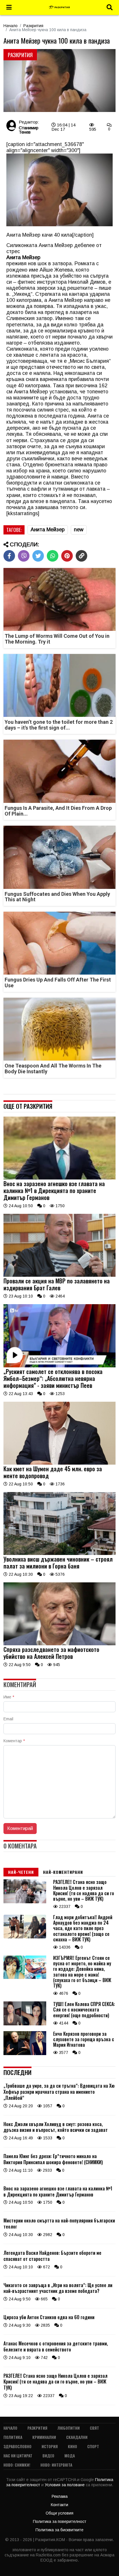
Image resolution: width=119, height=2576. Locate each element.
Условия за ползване (65, 2485)
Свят (94, 2428)
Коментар (14, 1741)
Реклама (60, 2496)
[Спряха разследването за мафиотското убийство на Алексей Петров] (59, 1644)
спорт (93, 2446)
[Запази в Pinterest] (67, 556)
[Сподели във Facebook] (9, 556)
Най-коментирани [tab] (63, 1872)
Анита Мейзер (48, 530)
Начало (11, 26)
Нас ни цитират (18, 2456)
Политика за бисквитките (59, 2530)
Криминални (44, 2437)
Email (8, 1719)
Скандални (77, 2437)
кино (72, 2446)
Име (9, 1697)
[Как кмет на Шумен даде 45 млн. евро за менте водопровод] (59, 1463)
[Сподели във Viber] (24, 556)
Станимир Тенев (29, 130)
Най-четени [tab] (21, 1872)
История (50, 2446)
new (79, 530)
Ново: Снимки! (17, 2465)
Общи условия (59, 2513)
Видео (48, 2456)
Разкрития (33, 26)
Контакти (59, 2505)
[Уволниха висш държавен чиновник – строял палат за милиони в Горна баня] (59, 1554)
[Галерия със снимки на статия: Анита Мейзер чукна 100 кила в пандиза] (59, 81)
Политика (13, 2437)
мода (70, 2456)
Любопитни (69, 2428)
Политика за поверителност (60, 2521)
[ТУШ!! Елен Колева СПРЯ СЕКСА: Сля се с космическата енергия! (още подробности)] (25, 2024)
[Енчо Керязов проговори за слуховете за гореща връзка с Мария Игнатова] (25, 2054)
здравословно (17, 2446)
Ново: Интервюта (56, 2465)
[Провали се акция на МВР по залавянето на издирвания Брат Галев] (59, 1275)
